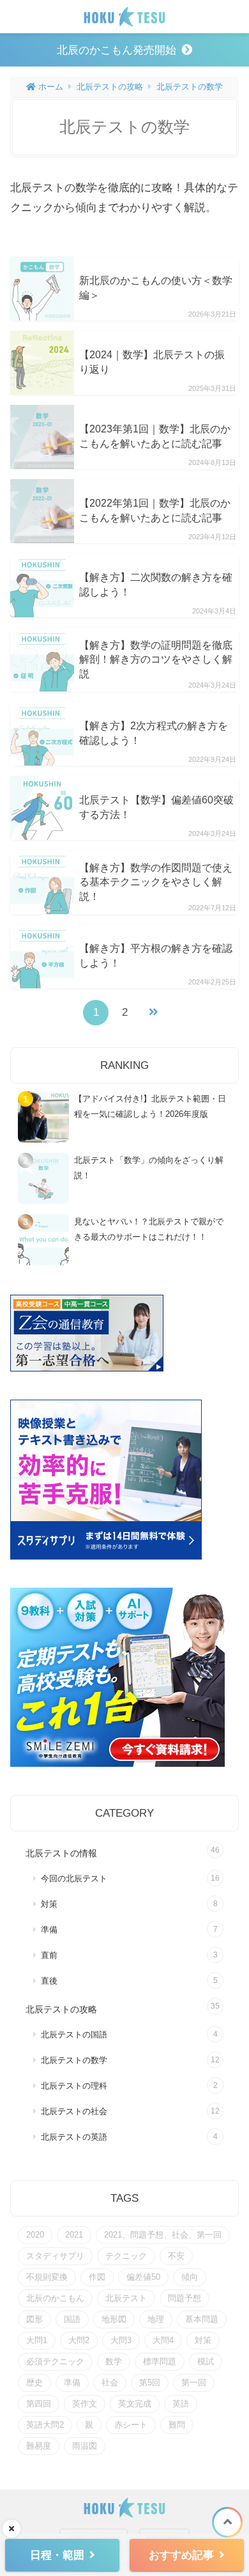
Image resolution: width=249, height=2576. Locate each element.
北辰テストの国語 (74, 2035)
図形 (34, 2319)
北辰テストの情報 (61, 1853)
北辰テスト (126, 2298)
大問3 (121, 2340)
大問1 (37, 2340)
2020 (35, 2235)
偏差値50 (143, 2277)
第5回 (150, 2382)
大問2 (79, 2340)
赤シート (131, 2425)
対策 (49, 1904)
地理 (156, 2319)
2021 (74, 2235)
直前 (49, 1956)
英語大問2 (45, 2425)
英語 (181, 2404)
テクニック (126, 2256)
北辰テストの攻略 (110, 87)
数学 (114, 2361)
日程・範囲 (57, 2555)
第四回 (39, 2404)
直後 (49, 1981)
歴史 (34, 2382)
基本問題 (202, 2319)
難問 (177, 2425)
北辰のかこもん (55, 2298)
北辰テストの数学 (190, 87)
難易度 (39, 2446)
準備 (49, 1930)
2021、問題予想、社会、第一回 (163, 2235)
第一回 (194, 2382)
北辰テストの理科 (74, 2086)
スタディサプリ (55, 2256)
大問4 (163, 2340)
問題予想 (185, 2298)
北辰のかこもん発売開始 (117, 50)
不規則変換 (47, 2277)
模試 (206, 2361)
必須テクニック (55, 2361)
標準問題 (160, 2361)
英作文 (85, 2404)
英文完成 (135, 2404)
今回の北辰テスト (74, 1879)
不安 (176, 2256)
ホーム (49, 87)
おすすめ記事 (181, 2555)
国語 (72, 2319)
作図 (97, 2277)
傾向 (190, 2277)
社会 (110, 2382)
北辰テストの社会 (74, 2112)
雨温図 (85, 2446)
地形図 (114, 2319)
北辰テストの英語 (74, 2137)
